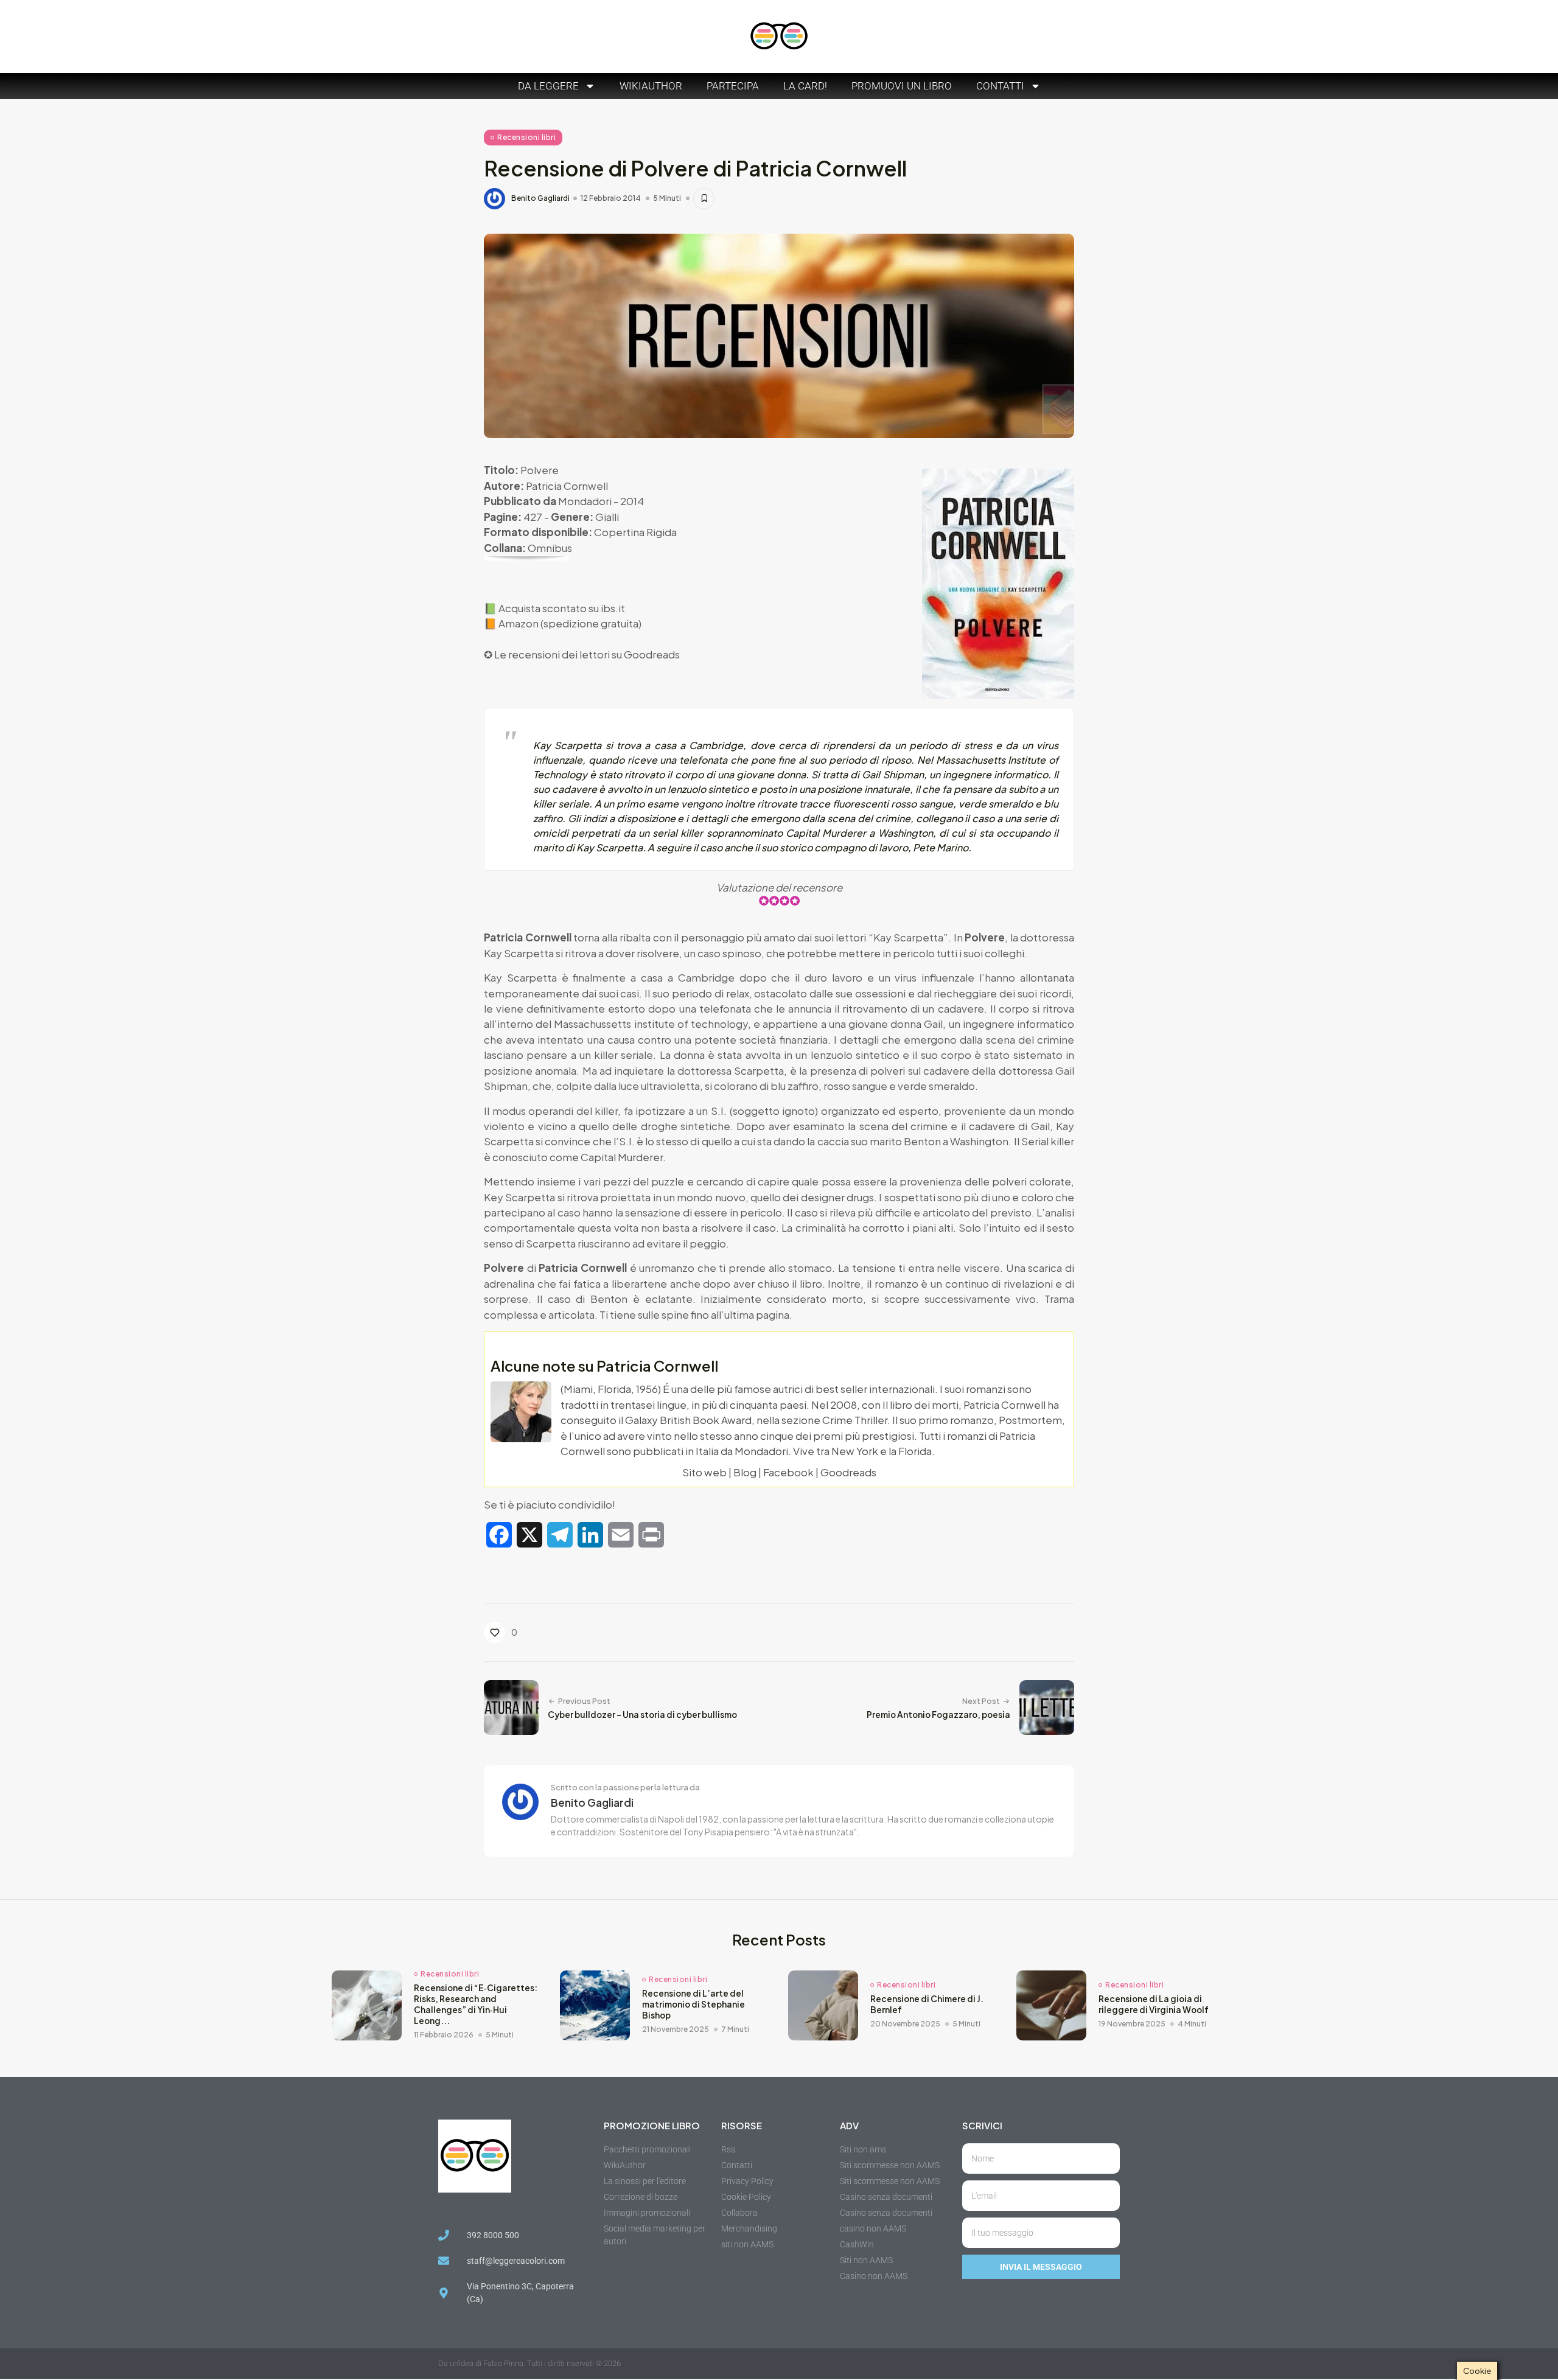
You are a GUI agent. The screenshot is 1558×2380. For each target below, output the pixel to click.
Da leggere (548, 86)
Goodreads (652, 654)
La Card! (805, 86)
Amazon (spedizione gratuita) (570, 623)
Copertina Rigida (635, 532)
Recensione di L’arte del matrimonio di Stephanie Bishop (693, 2004)
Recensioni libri (526, 137)
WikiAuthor (651, 86)
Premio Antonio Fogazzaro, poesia (938, 1715)
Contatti (1000, 86)
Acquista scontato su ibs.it (562, 608)
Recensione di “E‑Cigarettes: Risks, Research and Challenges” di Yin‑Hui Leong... (476, 2004)
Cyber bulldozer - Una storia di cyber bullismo (642, 1715)
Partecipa (733, 86)
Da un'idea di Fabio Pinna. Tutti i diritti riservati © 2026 (529, 2363)
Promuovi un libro (902, 86)
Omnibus (550, 548)
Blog (745, 1472)
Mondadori (585, 501)
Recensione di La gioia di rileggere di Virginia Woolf (1154, 2004)
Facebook (788, 1472)
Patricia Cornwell (567, 486)
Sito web (704, 1472)
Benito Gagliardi (540, 198)
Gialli (607, 517)
